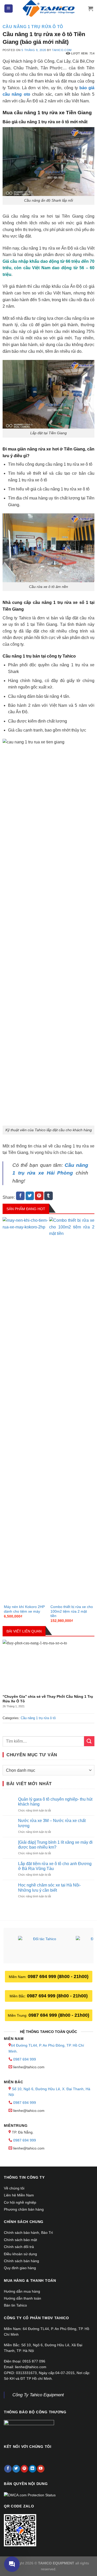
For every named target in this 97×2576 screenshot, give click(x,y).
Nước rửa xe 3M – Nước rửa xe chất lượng (52, 1823)
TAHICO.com (62, 50)
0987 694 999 (25, 2059)
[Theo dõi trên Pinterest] (24, 2469)
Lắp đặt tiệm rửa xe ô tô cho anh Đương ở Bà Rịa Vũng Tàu (55, 1866)
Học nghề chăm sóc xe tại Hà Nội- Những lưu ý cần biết (49, 1888)
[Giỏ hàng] (91, 9)
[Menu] (9, 9)
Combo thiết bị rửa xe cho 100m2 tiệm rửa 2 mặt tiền (72, 1611)
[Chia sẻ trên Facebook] (20, 1196)
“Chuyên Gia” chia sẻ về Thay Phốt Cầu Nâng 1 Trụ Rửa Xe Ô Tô (48, 1699)
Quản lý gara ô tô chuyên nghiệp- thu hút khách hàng (55, 1802)
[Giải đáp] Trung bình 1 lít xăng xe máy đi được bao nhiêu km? (55, 1845)
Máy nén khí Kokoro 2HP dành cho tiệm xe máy (24, 1609)
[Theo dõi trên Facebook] (8, 2469)
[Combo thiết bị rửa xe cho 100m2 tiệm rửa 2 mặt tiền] (72, 1410)
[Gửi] (89, 1741)
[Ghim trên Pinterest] (39, 1196)
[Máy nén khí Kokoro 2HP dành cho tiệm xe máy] (25, 1410)
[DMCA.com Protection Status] (30, 2495)
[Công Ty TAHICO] (49, 9)
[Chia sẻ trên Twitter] (30, 1196)
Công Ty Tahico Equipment (38, 2395)
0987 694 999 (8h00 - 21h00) (58, 1976)
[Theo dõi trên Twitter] (16, 2469)
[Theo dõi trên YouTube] (41, 2469)
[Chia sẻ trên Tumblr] (48, 1196)
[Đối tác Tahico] (43, 1946)
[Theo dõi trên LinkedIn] (32, 2469)
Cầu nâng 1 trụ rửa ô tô (33, 27)
